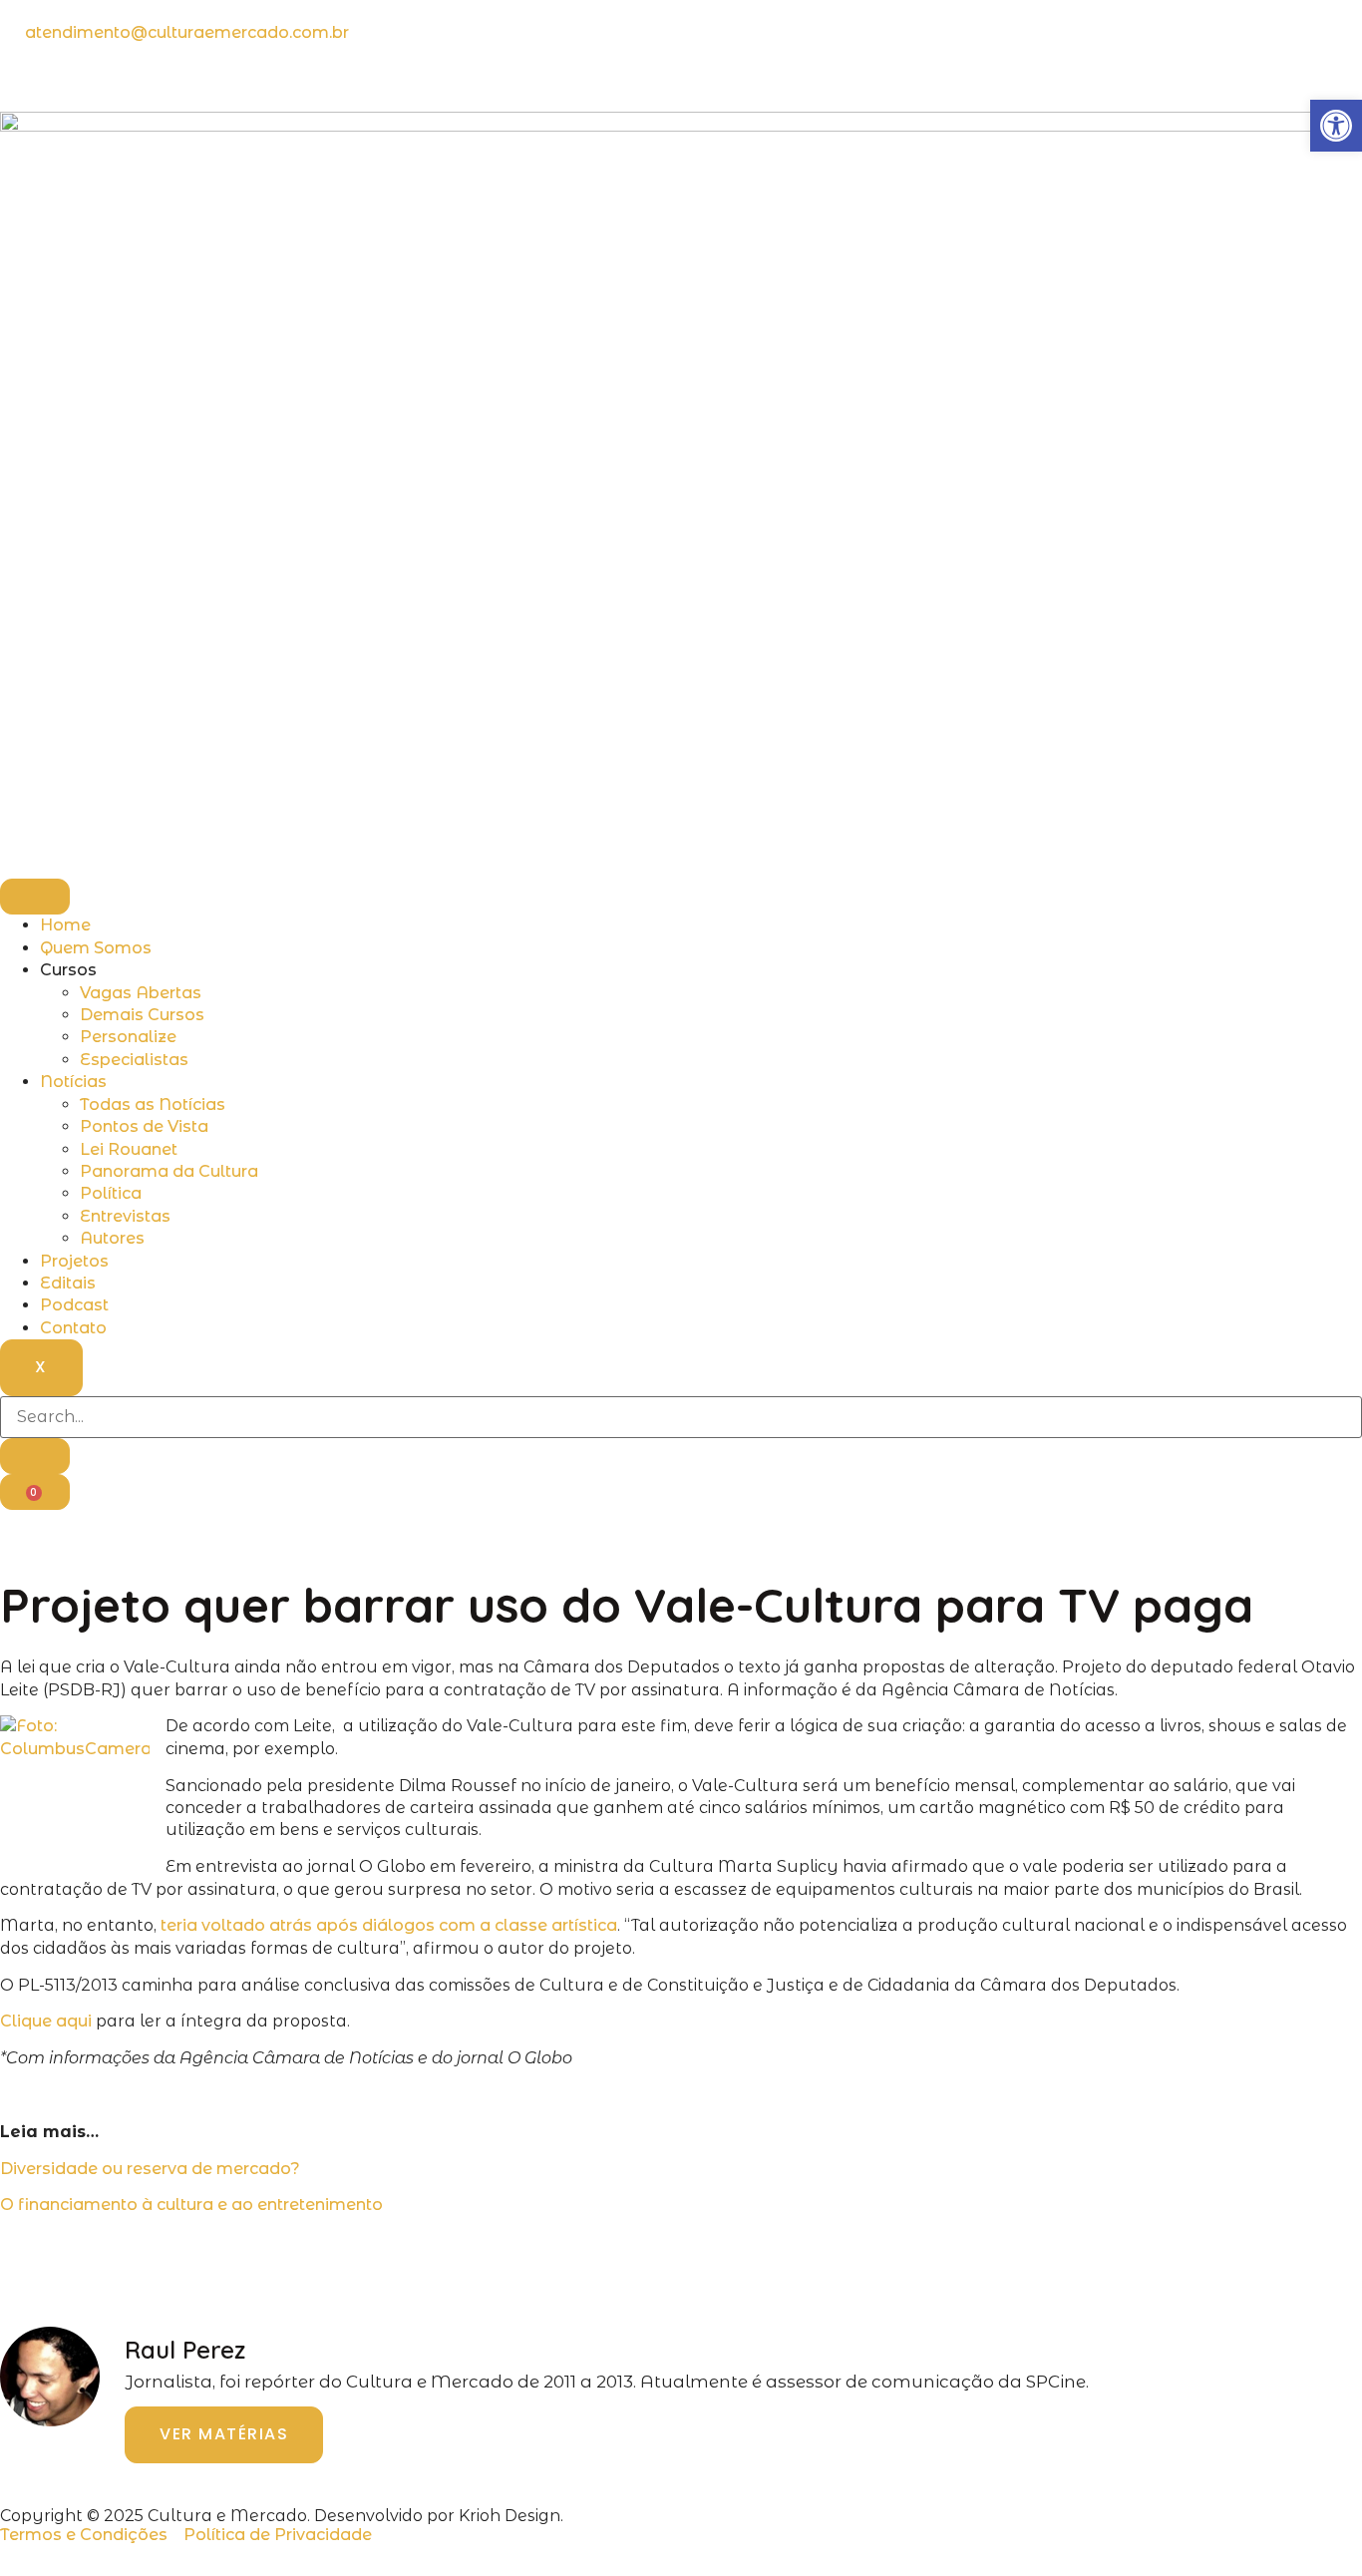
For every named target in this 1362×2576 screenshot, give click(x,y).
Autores (112, 1238)
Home (65, 925)
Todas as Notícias (153, 1104)
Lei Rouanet (129, 1149)
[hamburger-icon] (35, 897)
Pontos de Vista (144, 1126)
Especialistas (134, 1060)
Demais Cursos (142, 1015)
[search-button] (35, 1456)
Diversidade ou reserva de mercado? (150, 2169)
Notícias (73, 1082)
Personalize (128, 1037)
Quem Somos (96, 948)
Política (111, 1193)
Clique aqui (46, 2021)
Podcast (74, 1305)
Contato (73, 1328)
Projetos (74, 1261)
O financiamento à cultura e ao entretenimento (191, 2205)
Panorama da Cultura (169, 1171)
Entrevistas (125, 1216)
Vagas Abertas (141, 993)
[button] (1336, 126)
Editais (68, 1283)
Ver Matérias (224, 2434)
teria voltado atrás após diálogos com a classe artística (389, 1925)
